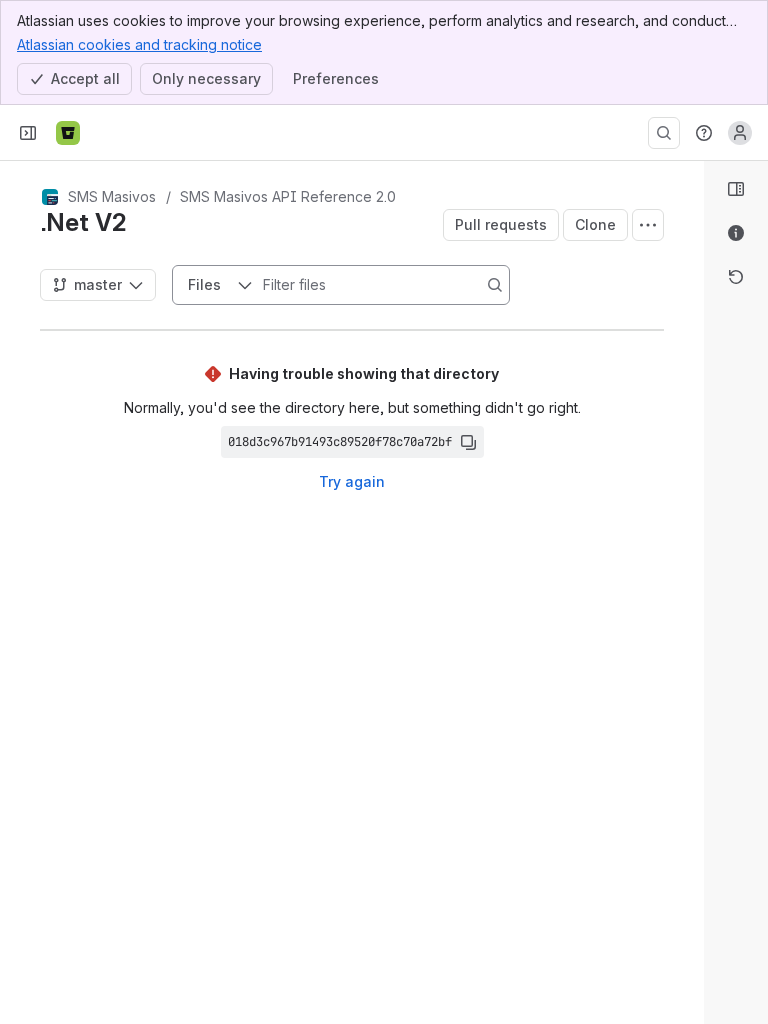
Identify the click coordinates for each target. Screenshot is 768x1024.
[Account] (740, 133)
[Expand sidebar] (28, 133)
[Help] (704, 133)
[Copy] (468, 442)
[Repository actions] (648, 225)
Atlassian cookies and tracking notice (139, 44)
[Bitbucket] (68, 133)
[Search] (664, 133)
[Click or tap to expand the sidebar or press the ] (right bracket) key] (692, 682)
